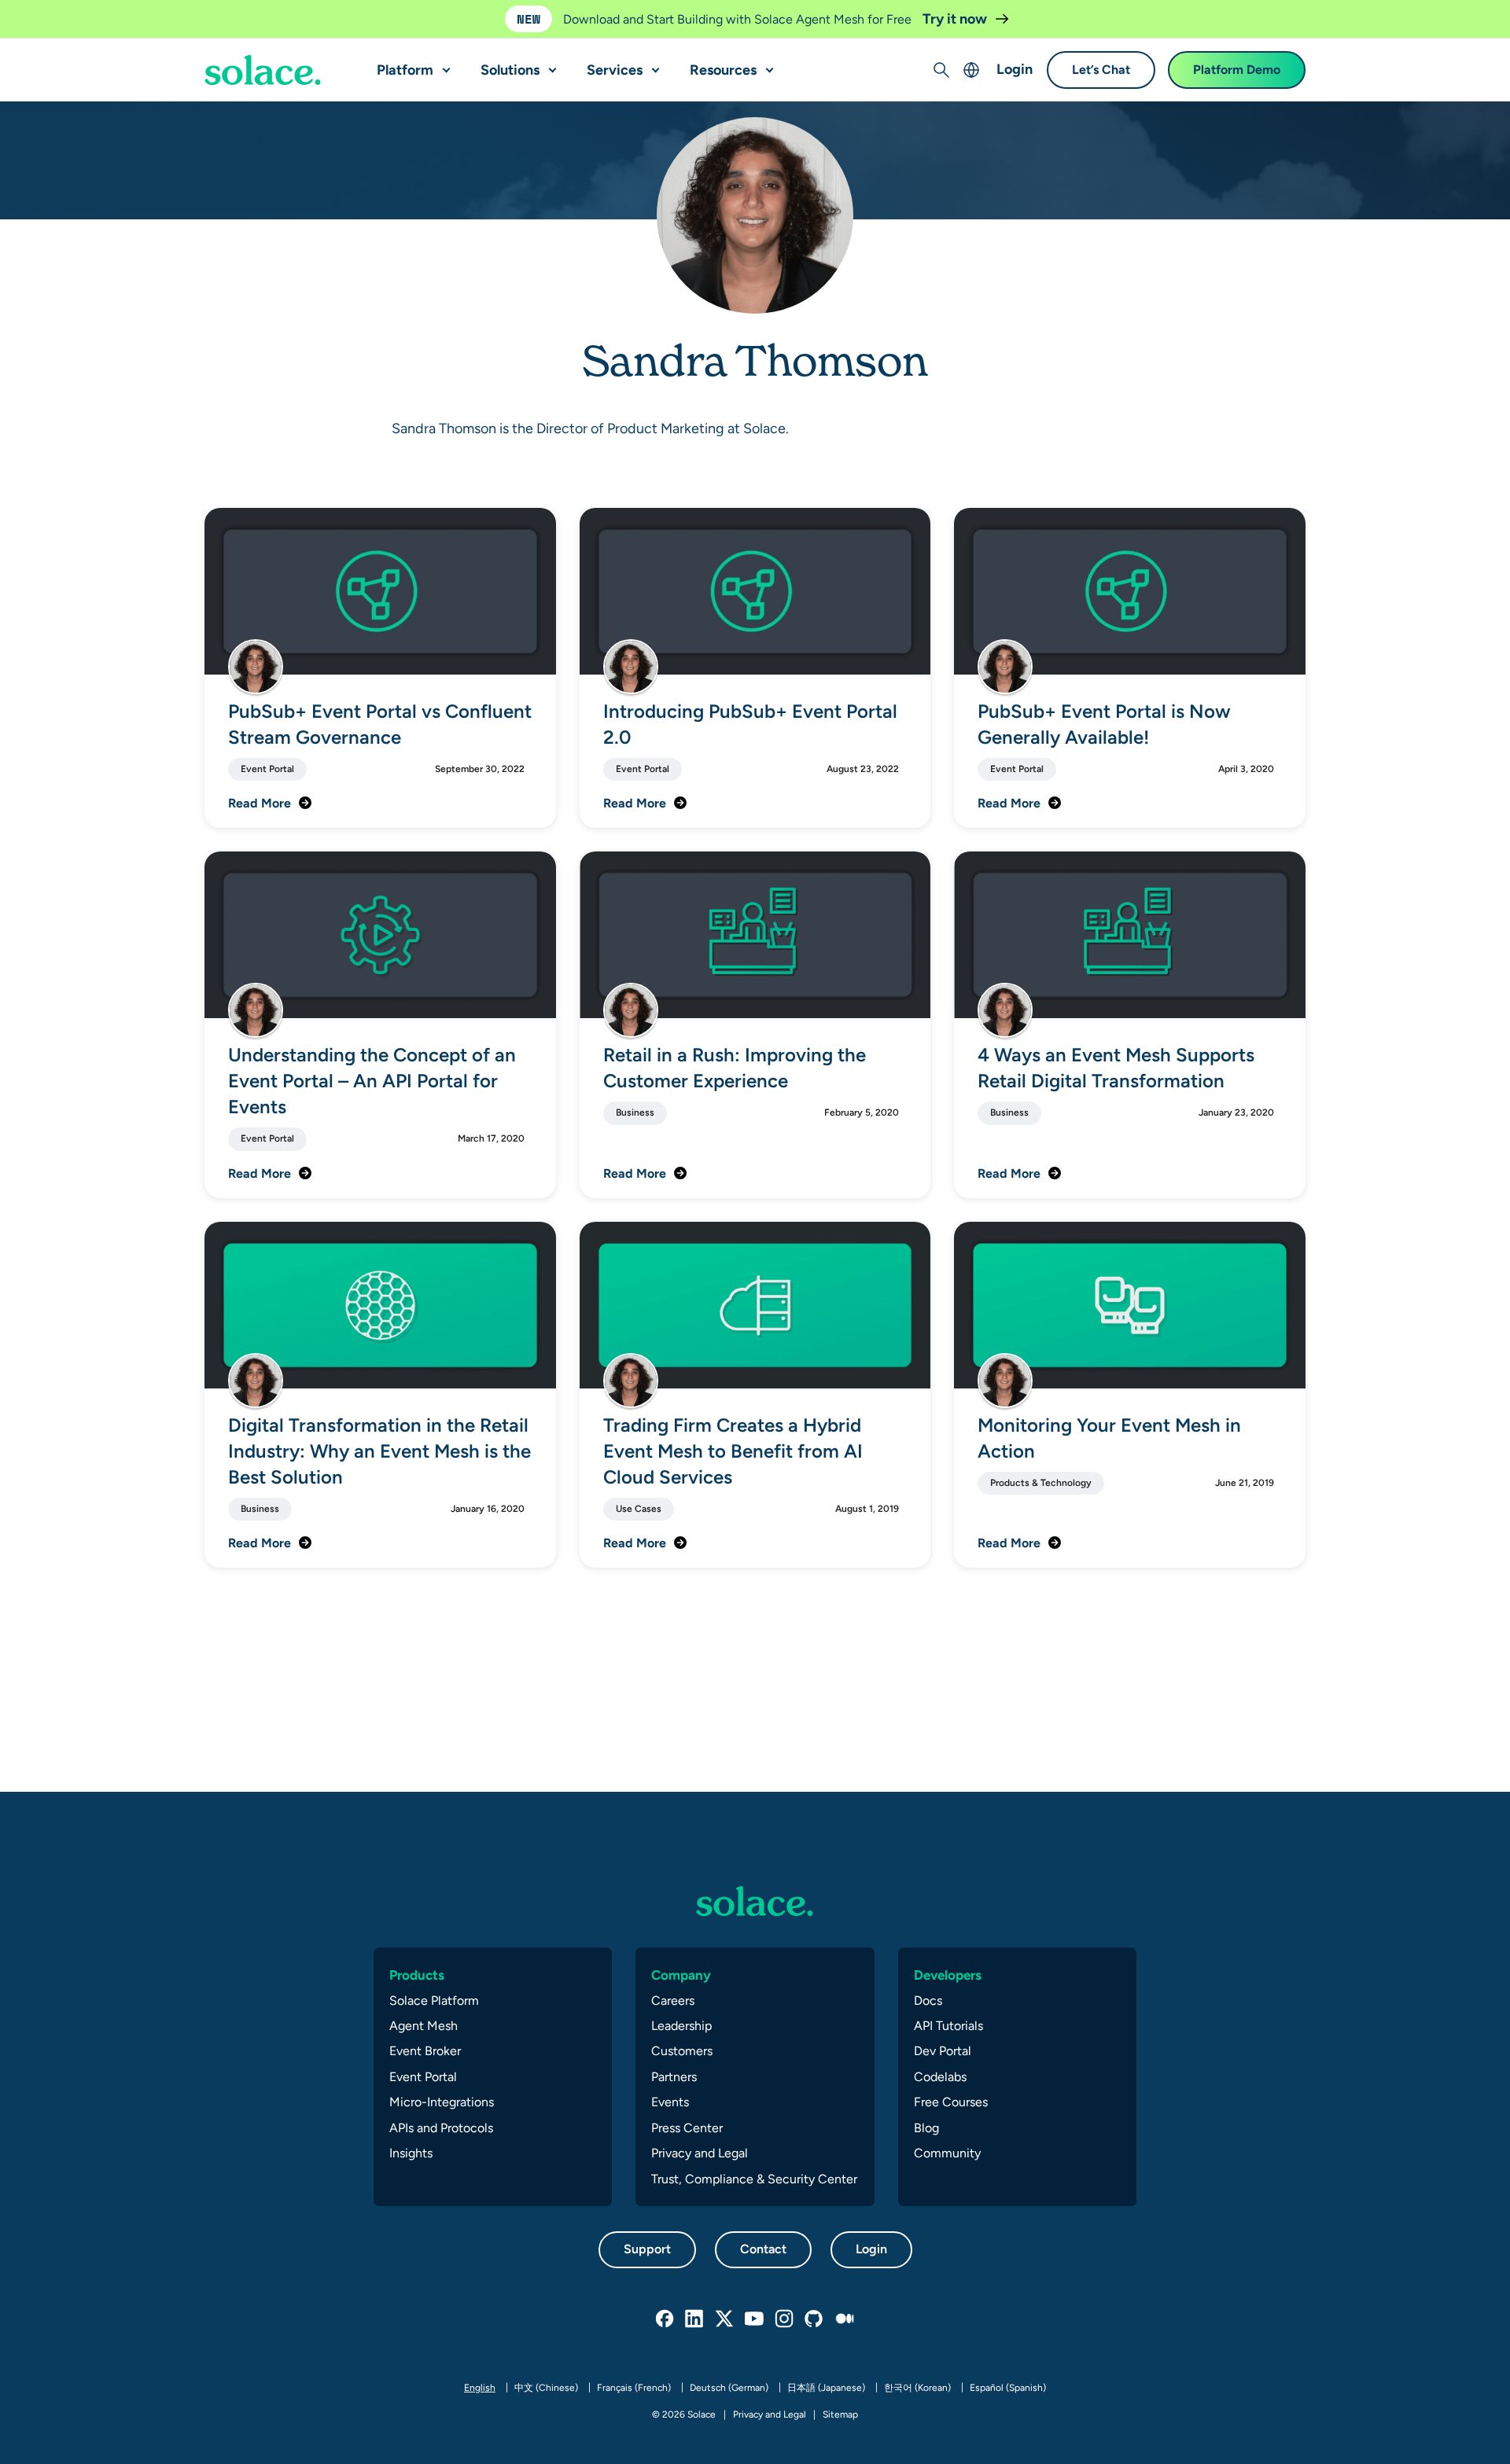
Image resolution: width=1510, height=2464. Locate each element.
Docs (928, 2001)
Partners (674, 2077)
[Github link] (815, 2319)
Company (681, 1975)
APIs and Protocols (441, 2128)
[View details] (263, 71)
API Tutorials (948, 2026)
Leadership (681, 2026)
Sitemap (840, 2414)
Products (417, 1975)
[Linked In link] (695, 2319)
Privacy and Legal (700, 2153)
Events (670, 2102)
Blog (926, 2128)
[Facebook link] (665, 2319)
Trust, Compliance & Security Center (754, 2179)
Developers (948, 1975)
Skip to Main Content (79, 16)
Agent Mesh (424, 2026)
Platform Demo (1237, 70)
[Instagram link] (785, 2319)
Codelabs (940, 2077)
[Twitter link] (725, 2319)
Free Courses (951, 2102)
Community (947, 2153)
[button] (443, 64)
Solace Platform (434, 2001)
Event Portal (423, 2077)
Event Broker (425, 2051)
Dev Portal (943, 2051)
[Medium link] (845, 2319)
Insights (411, 2153)
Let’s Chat (1101, 70)
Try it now (956, 18)
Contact (763, 2249)
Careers (673, 2001)
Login (1015, 70)
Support (647, 2249)
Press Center (687, 2128)
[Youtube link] (755, 2319)
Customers (682, 2051)
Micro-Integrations (442, 2102)
